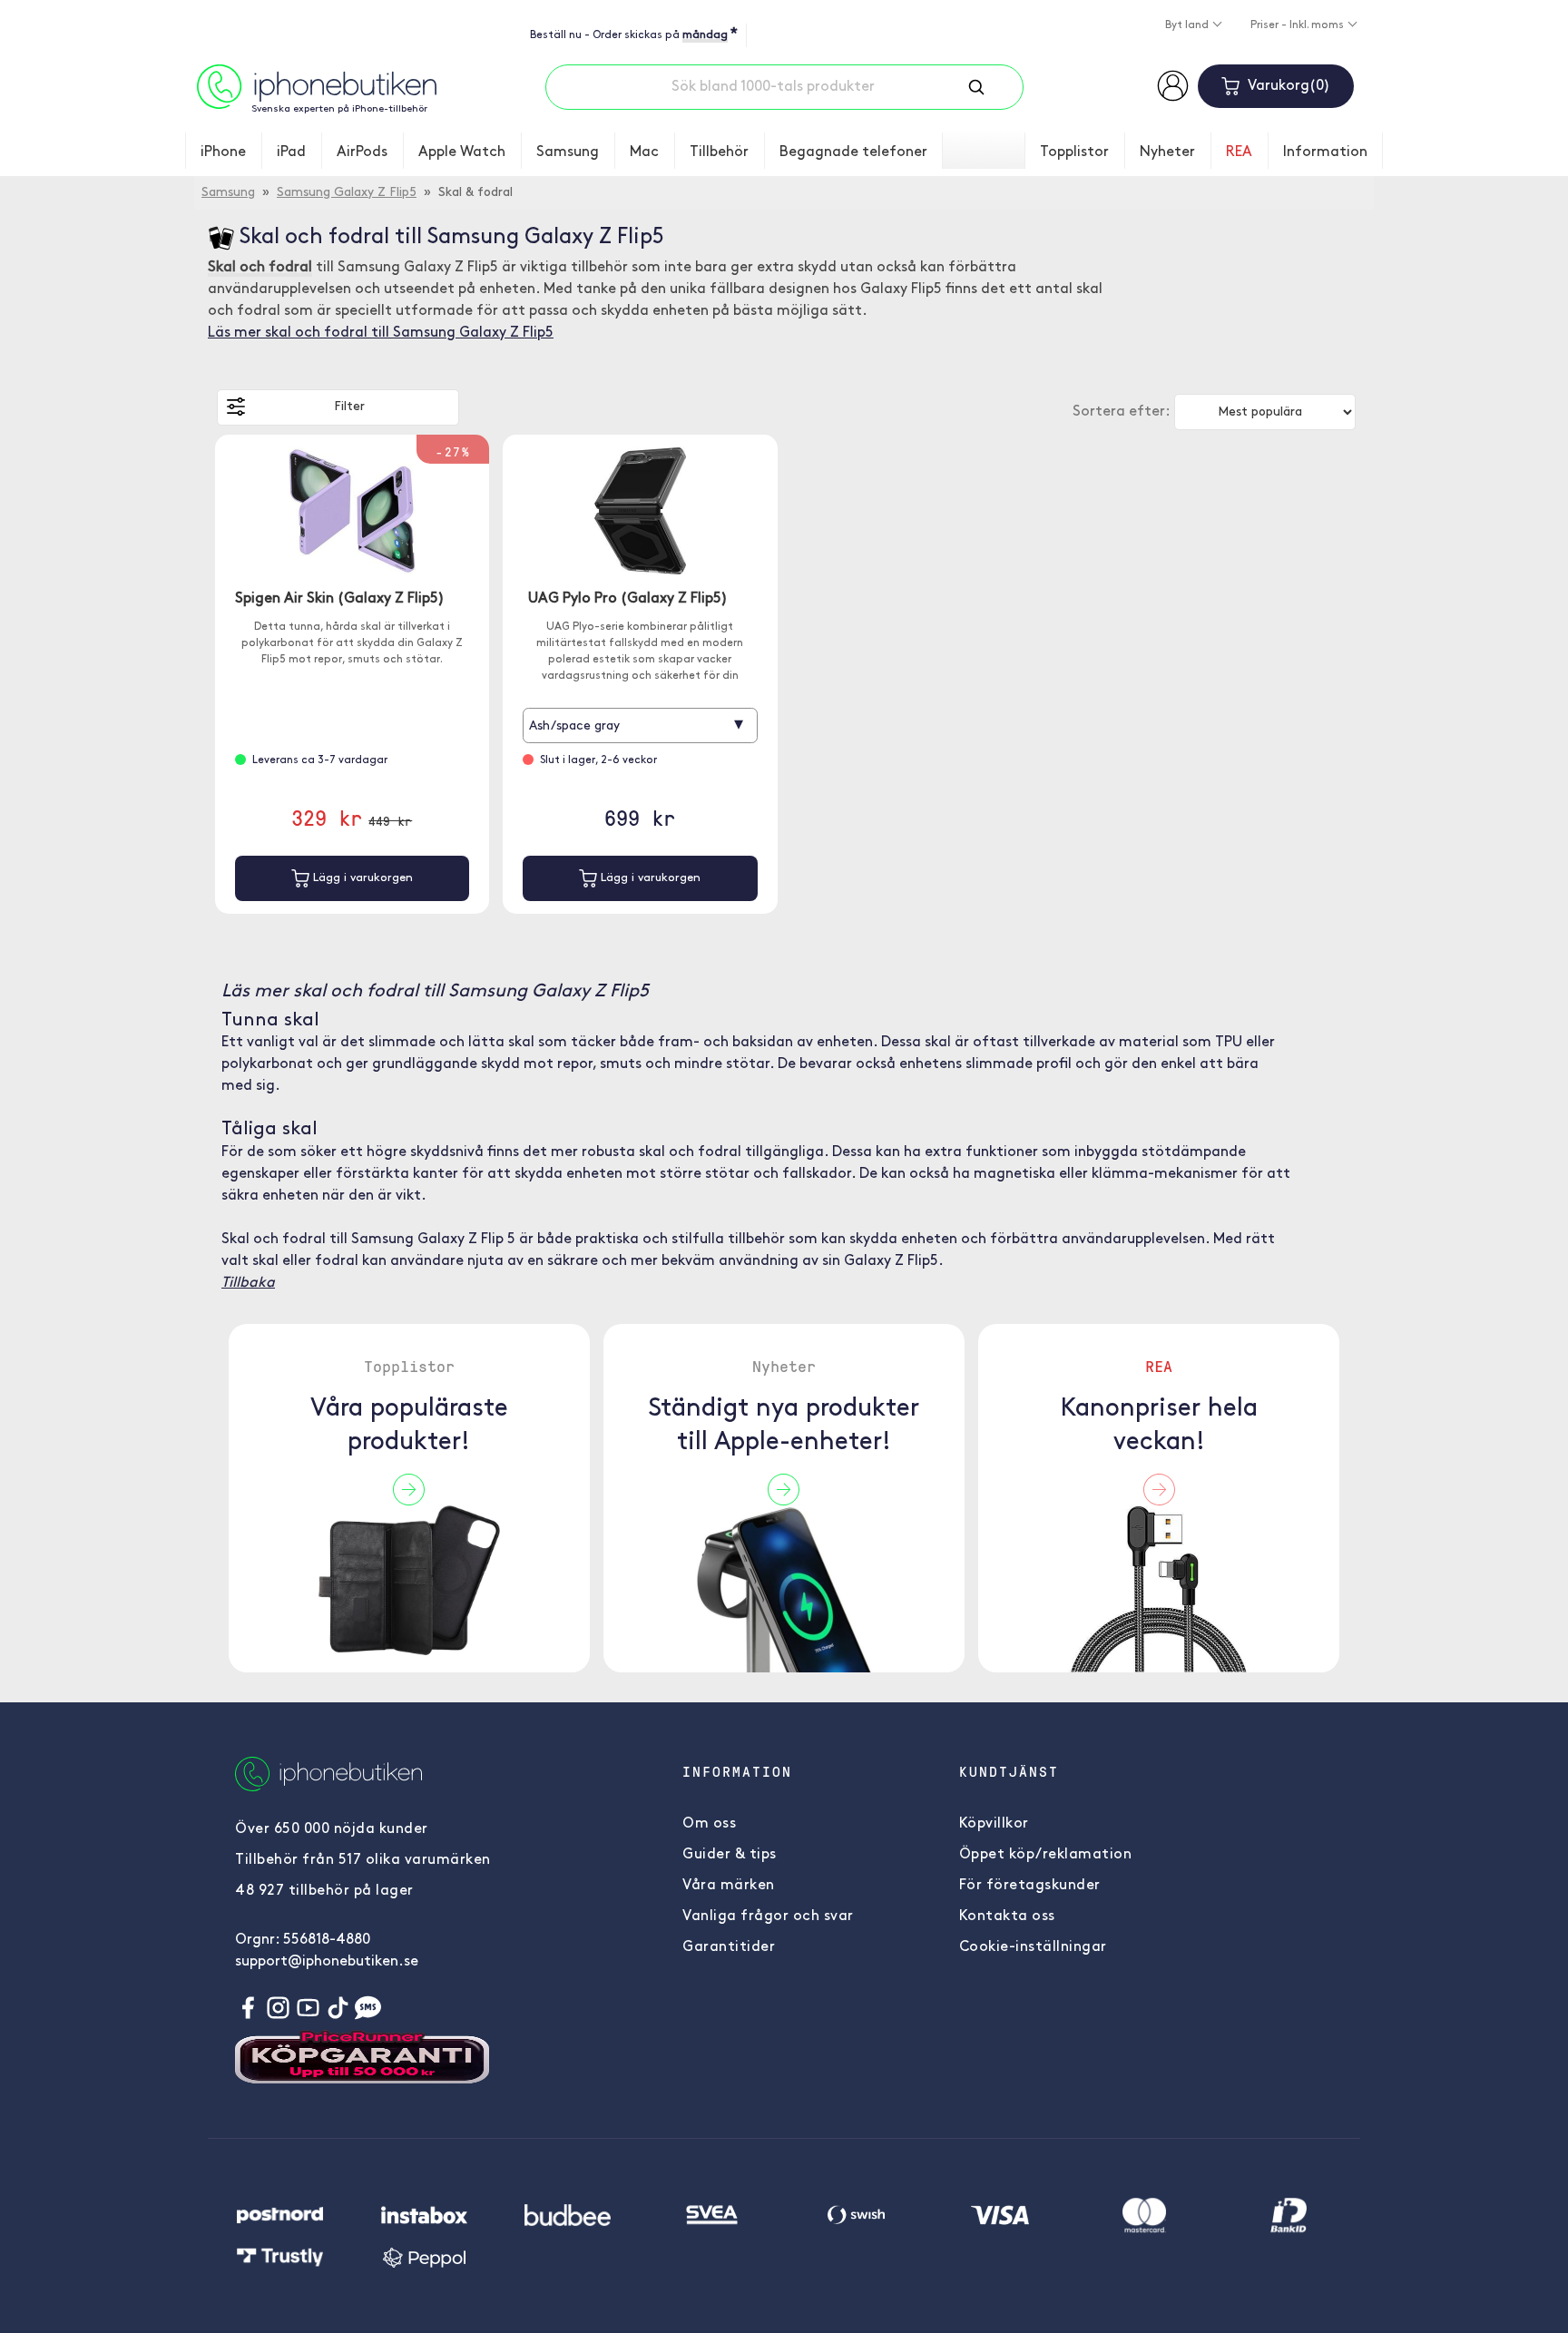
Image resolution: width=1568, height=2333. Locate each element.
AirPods (362, 152)
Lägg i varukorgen (361, 878)
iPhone (223, 152)
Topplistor (1074, 152)
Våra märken (729, 1886)
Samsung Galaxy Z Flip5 (347, 193)
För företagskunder (1030, 1886)
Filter (349, 407)
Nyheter (1167, 152)
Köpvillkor (994, 1824)
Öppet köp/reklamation (1046, 1855)
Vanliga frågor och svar (768, 1916)
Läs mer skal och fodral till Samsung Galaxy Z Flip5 (381, 333)
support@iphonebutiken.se (327, 1962)
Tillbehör (719, 152)
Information (1325, 152)
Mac (644, 152)
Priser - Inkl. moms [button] (1298, 25)
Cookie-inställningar (1033, 1947)
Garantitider (729, 1947)
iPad (291, 152)
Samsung (568, 152)
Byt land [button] (1188, 25)
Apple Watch (462, 152)
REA (1239, 152)
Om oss (709, 1824)
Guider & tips (730, 1855)
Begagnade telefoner (853, 152)
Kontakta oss (1007, 1916)
